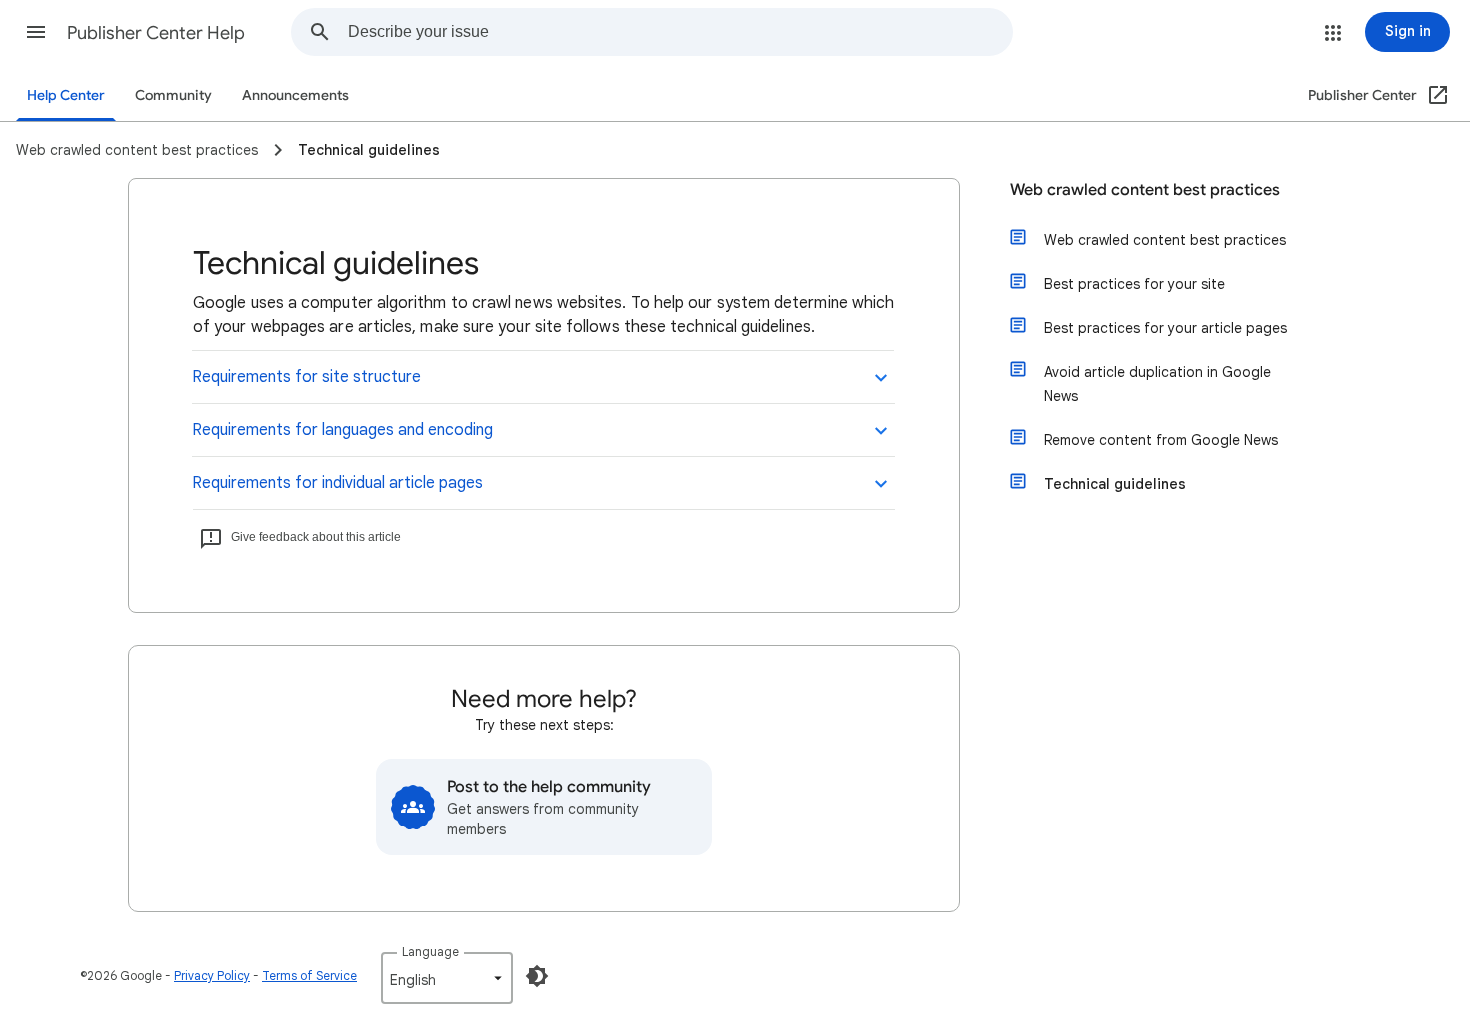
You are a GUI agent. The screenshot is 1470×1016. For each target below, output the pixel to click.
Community (173, 95)
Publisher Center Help (156, 33)
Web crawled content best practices (1145, 190)
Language (430, 951)
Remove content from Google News (1161, 440)
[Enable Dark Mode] (537, 976)
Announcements (295, 95)
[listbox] (447, 978)
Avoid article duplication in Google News (1157, 384)
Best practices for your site (1134, 284)
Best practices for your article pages (1165, 328)
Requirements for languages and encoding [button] (342, 430)
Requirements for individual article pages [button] (337, 483)
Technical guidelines (1115, 484)
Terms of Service (309, 975)
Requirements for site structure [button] (306, 377)
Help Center (66, 95)
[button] (36, 32)
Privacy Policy (212, 975)
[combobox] (680, 32)
